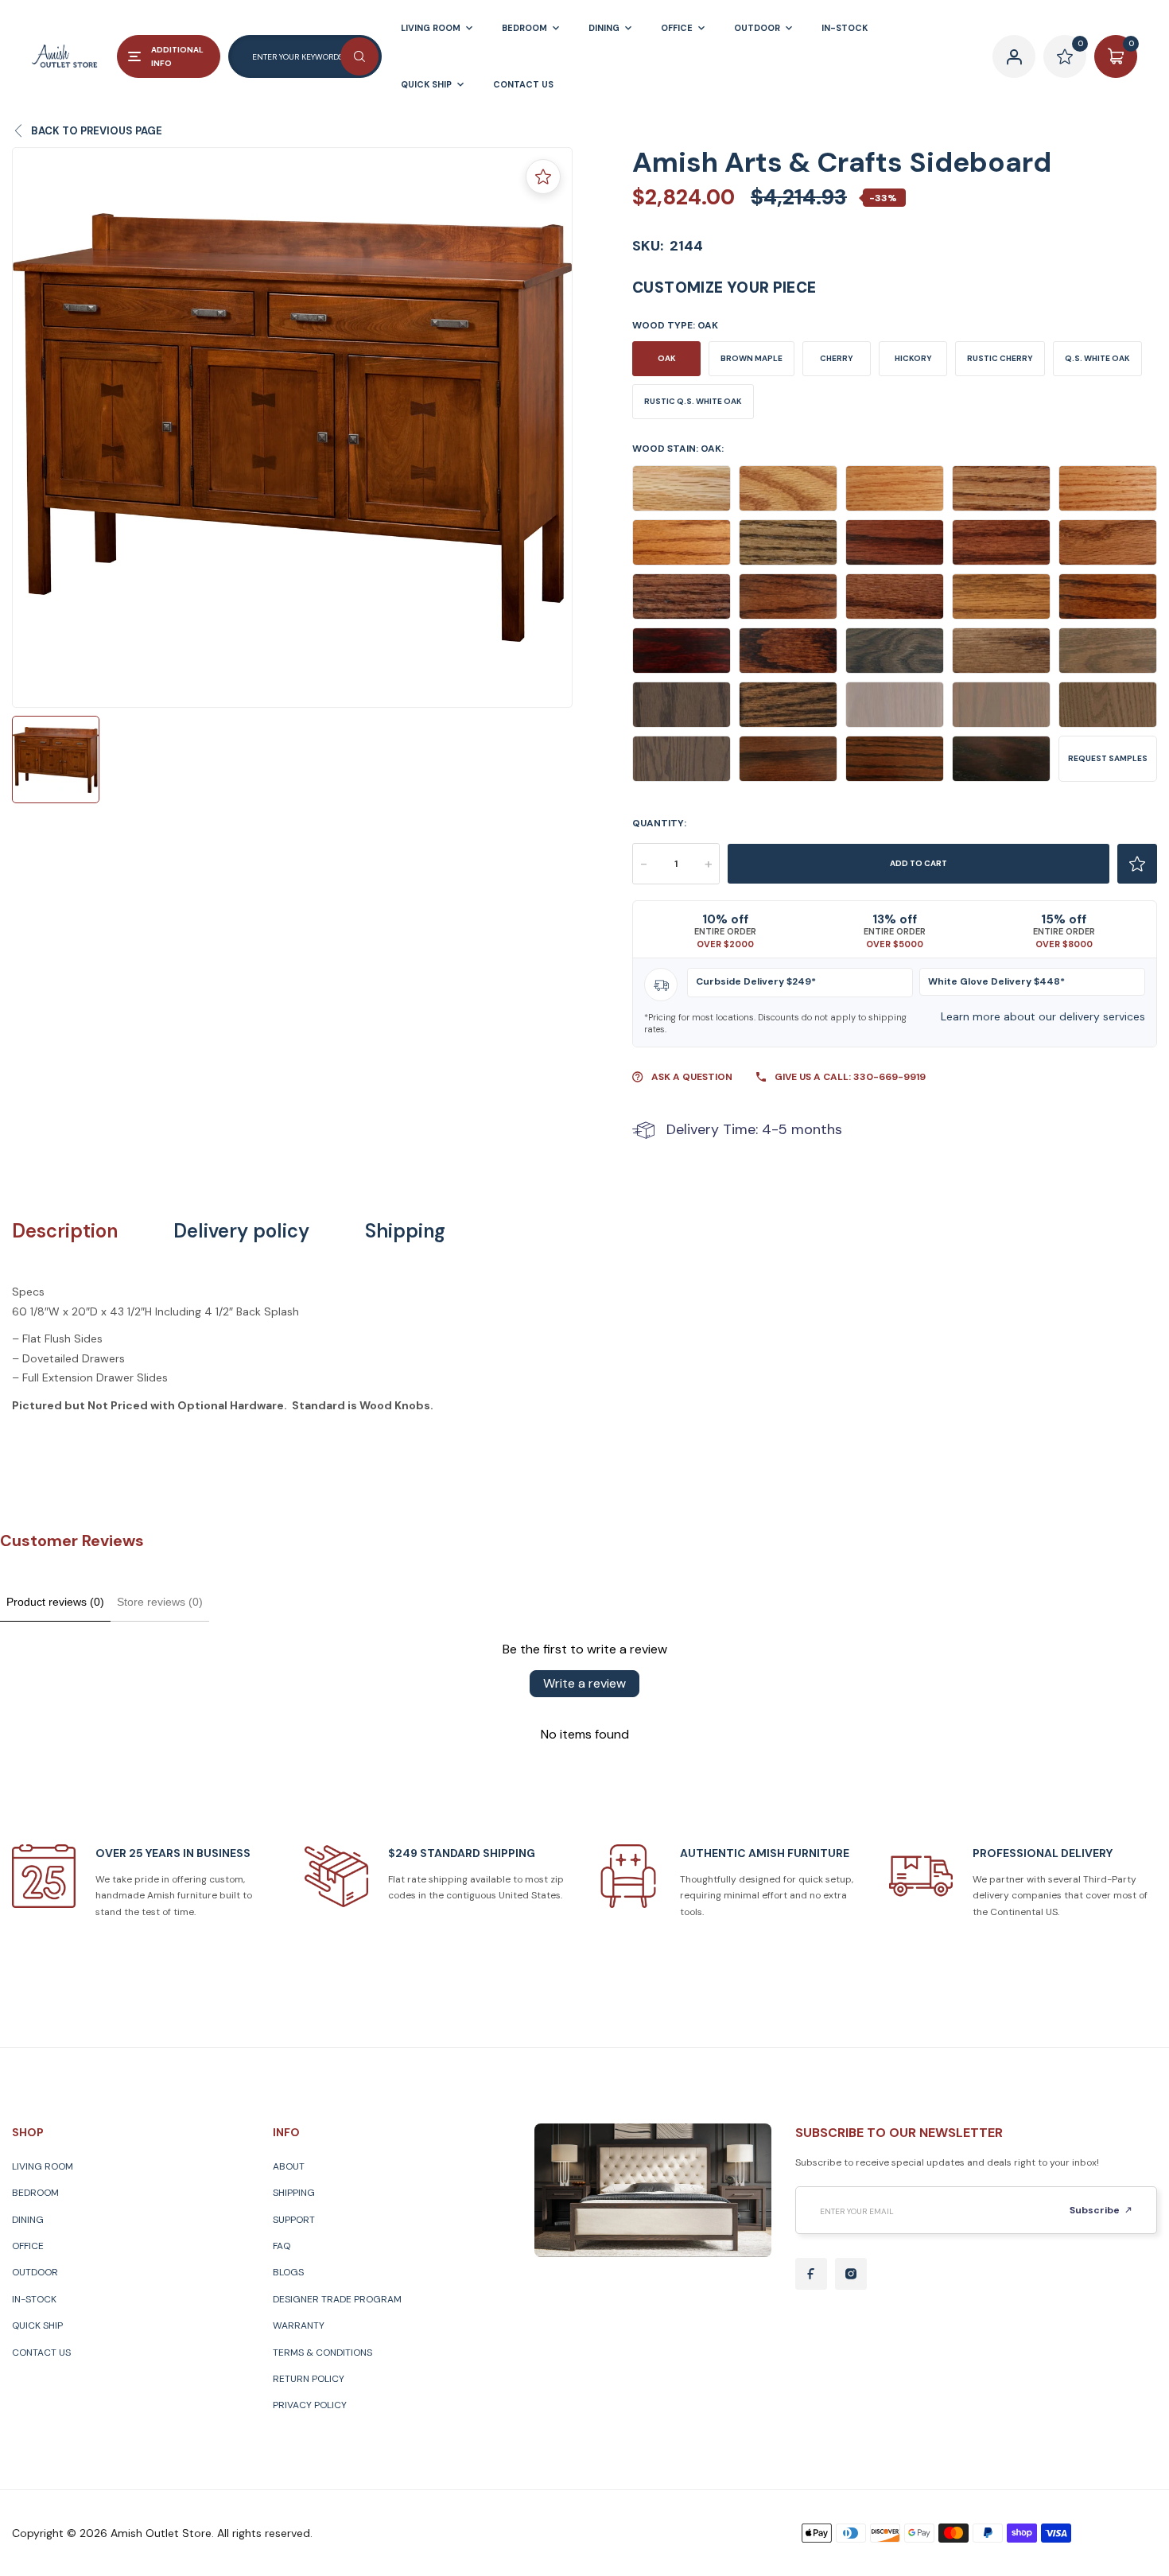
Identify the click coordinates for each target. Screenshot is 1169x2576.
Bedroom (35, 2193)
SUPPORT (294, 2220)
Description (65, 1231)
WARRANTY (299, 2325)
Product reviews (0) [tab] (55, 1602)
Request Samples (1108, 758)
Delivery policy (241, 1231)
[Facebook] (811, 2274)
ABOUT (289, 2166)
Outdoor (35, 2272)
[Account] (1014, 56)
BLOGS (288, 2272)
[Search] (359, 56)
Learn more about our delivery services (1043, 1016)
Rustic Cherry (1000, 358)
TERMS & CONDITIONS (322, 2353)
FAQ (282, 2246)
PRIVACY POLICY (310, 2405)
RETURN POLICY (309, 2379)
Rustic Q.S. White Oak (693, 401)
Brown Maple (751, 358)
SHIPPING (294, 2193)
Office (28, 2246)
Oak (667, 358)
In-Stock (34, 2299)
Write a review (584, 1683)
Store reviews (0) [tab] (160, 1602)
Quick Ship (37, 2325)
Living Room (43, 2166)
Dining (28, 2220)
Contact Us (41, 2353)
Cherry (837, 358)
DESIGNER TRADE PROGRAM (337, 2299)
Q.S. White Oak (1097, 358)
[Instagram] (851, 2274)
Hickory (913, 358)
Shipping (405, 1231)
